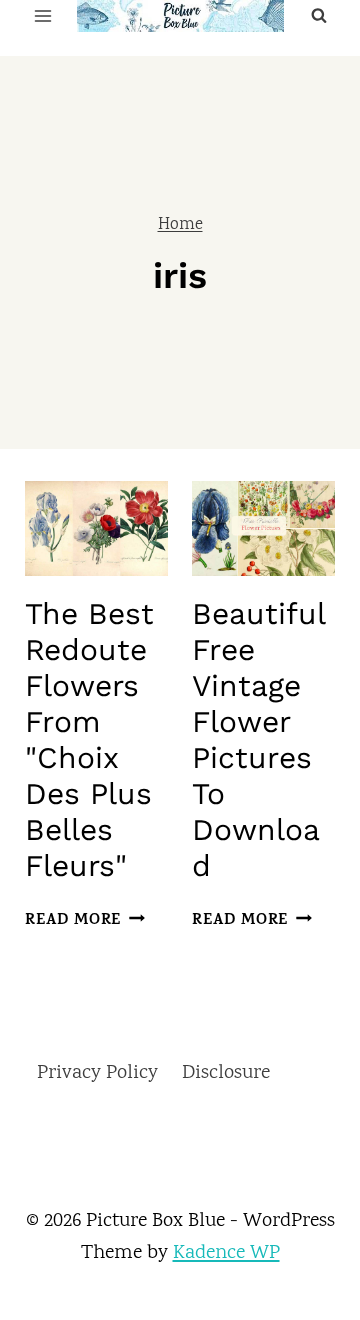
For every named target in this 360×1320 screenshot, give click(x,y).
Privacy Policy (97, 1073)
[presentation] (96, 528)
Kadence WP (226, 1253)
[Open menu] (43, 15)
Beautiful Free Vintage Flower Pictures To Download (258, 739)
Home (180, 225)
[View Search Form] (319, 16)
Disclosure (226, 1073)
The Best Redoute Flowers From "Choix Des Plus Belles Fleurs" (89, 739)
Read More (81, 921)
